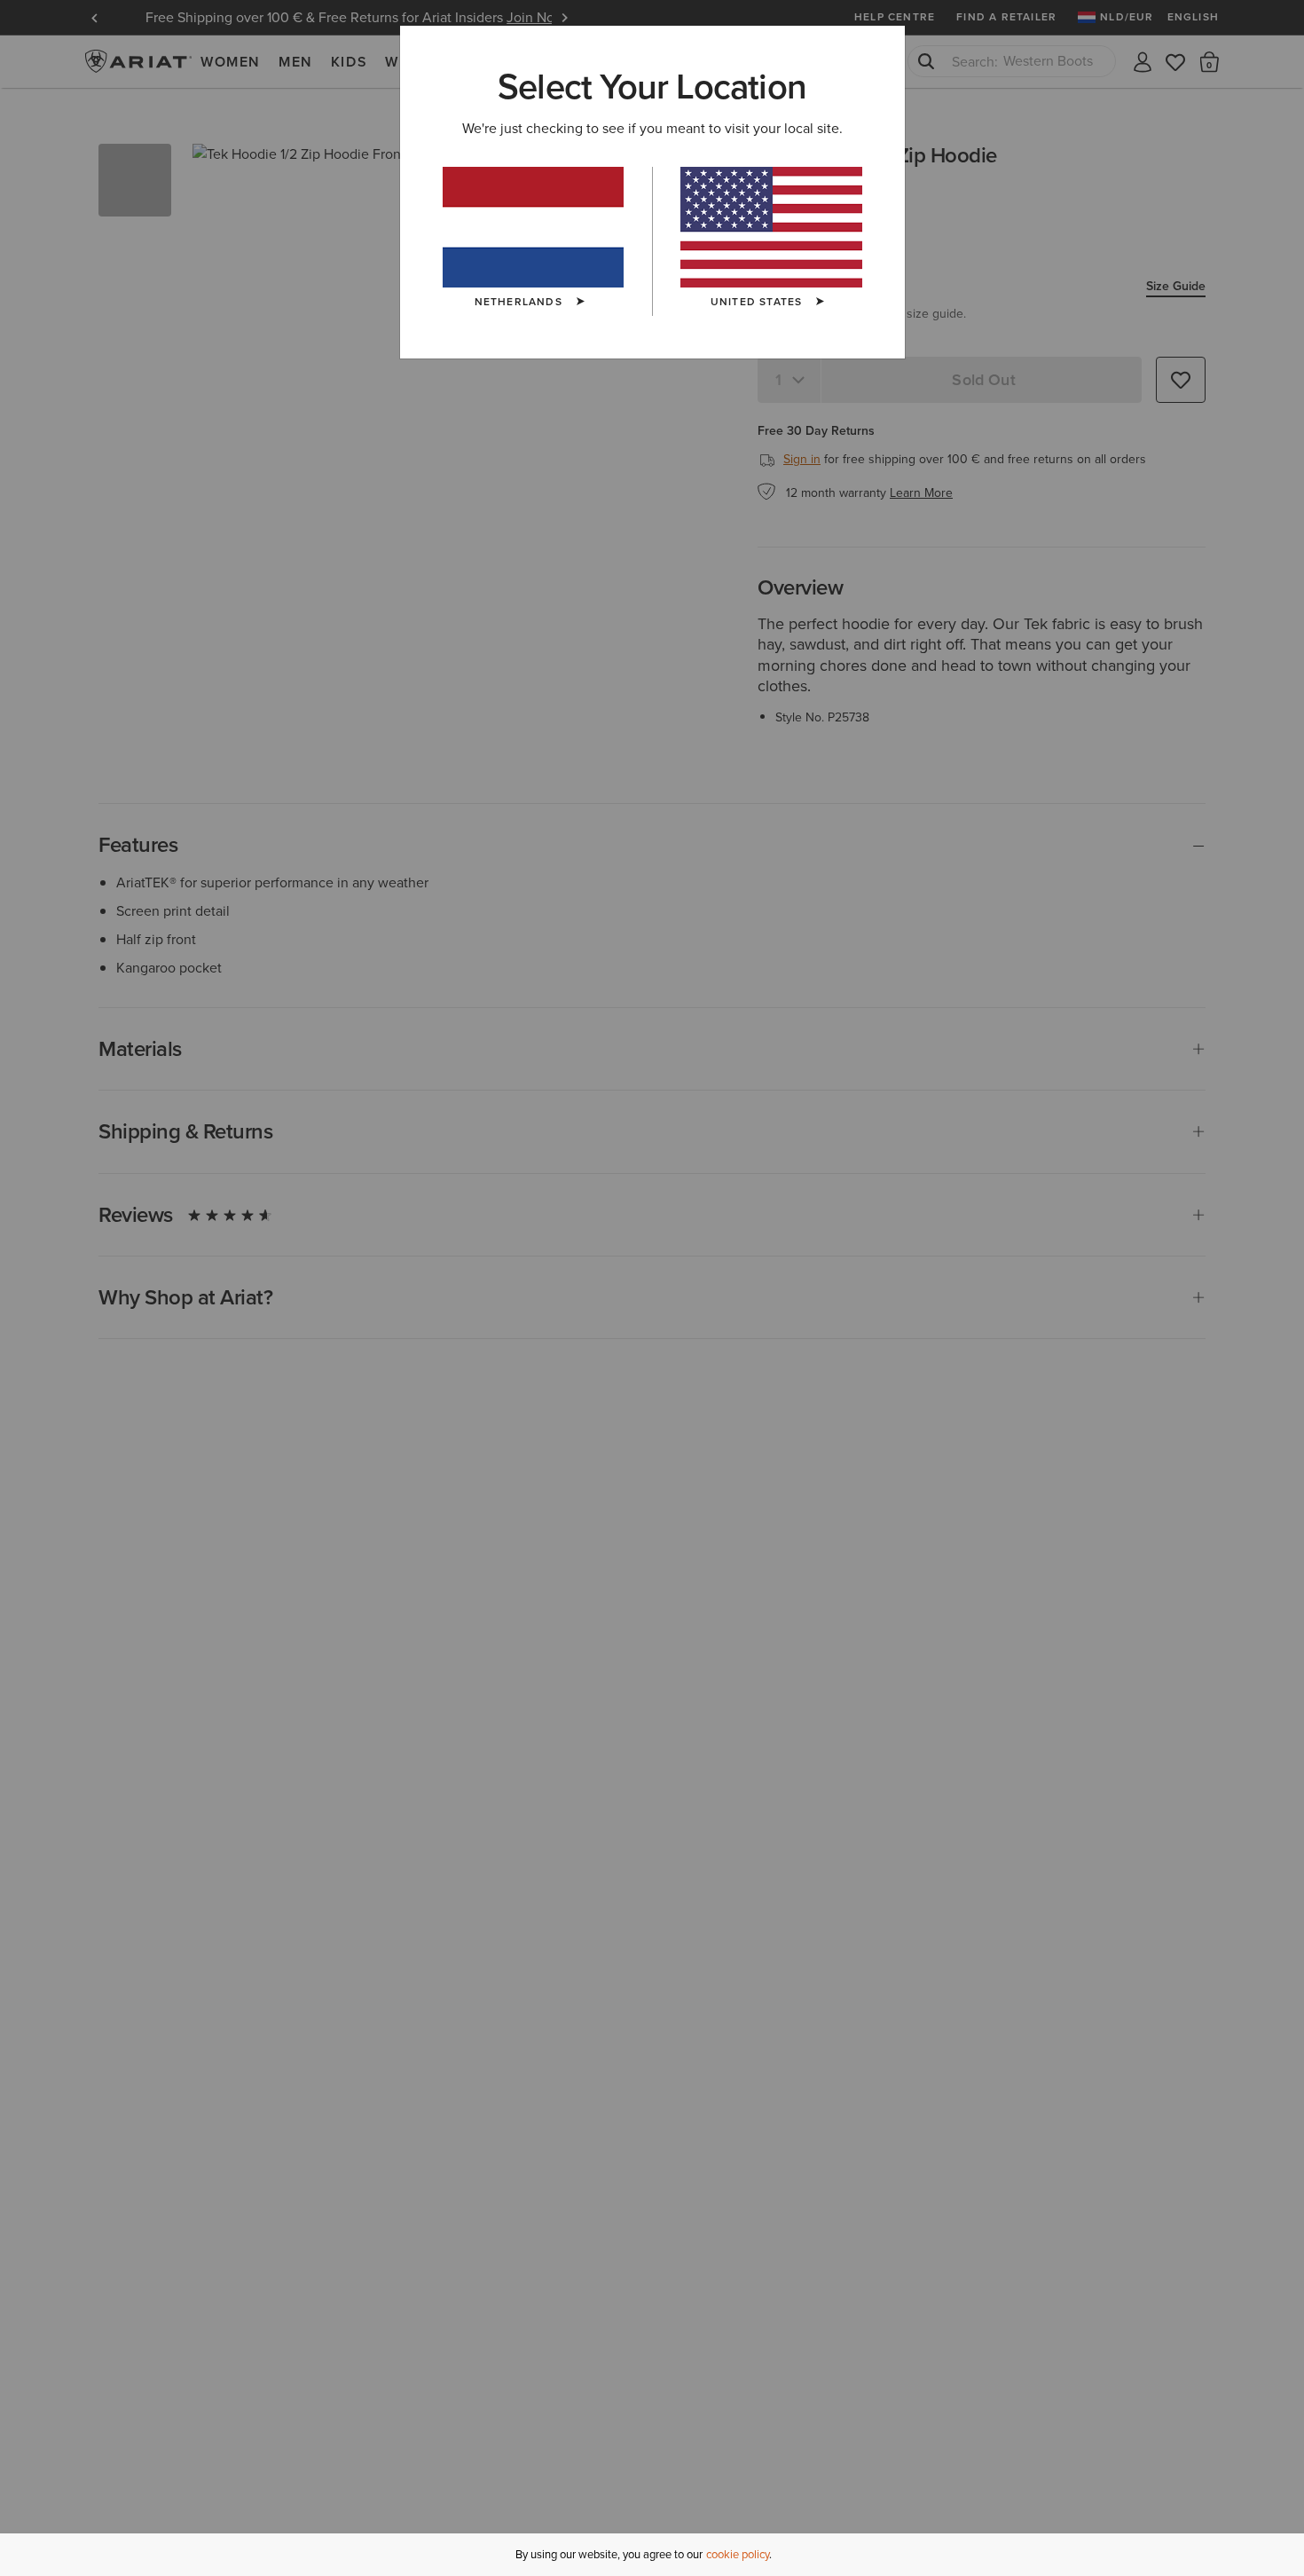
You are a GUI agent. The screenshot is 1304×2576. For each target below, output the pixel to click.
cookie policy (738, 2554)
